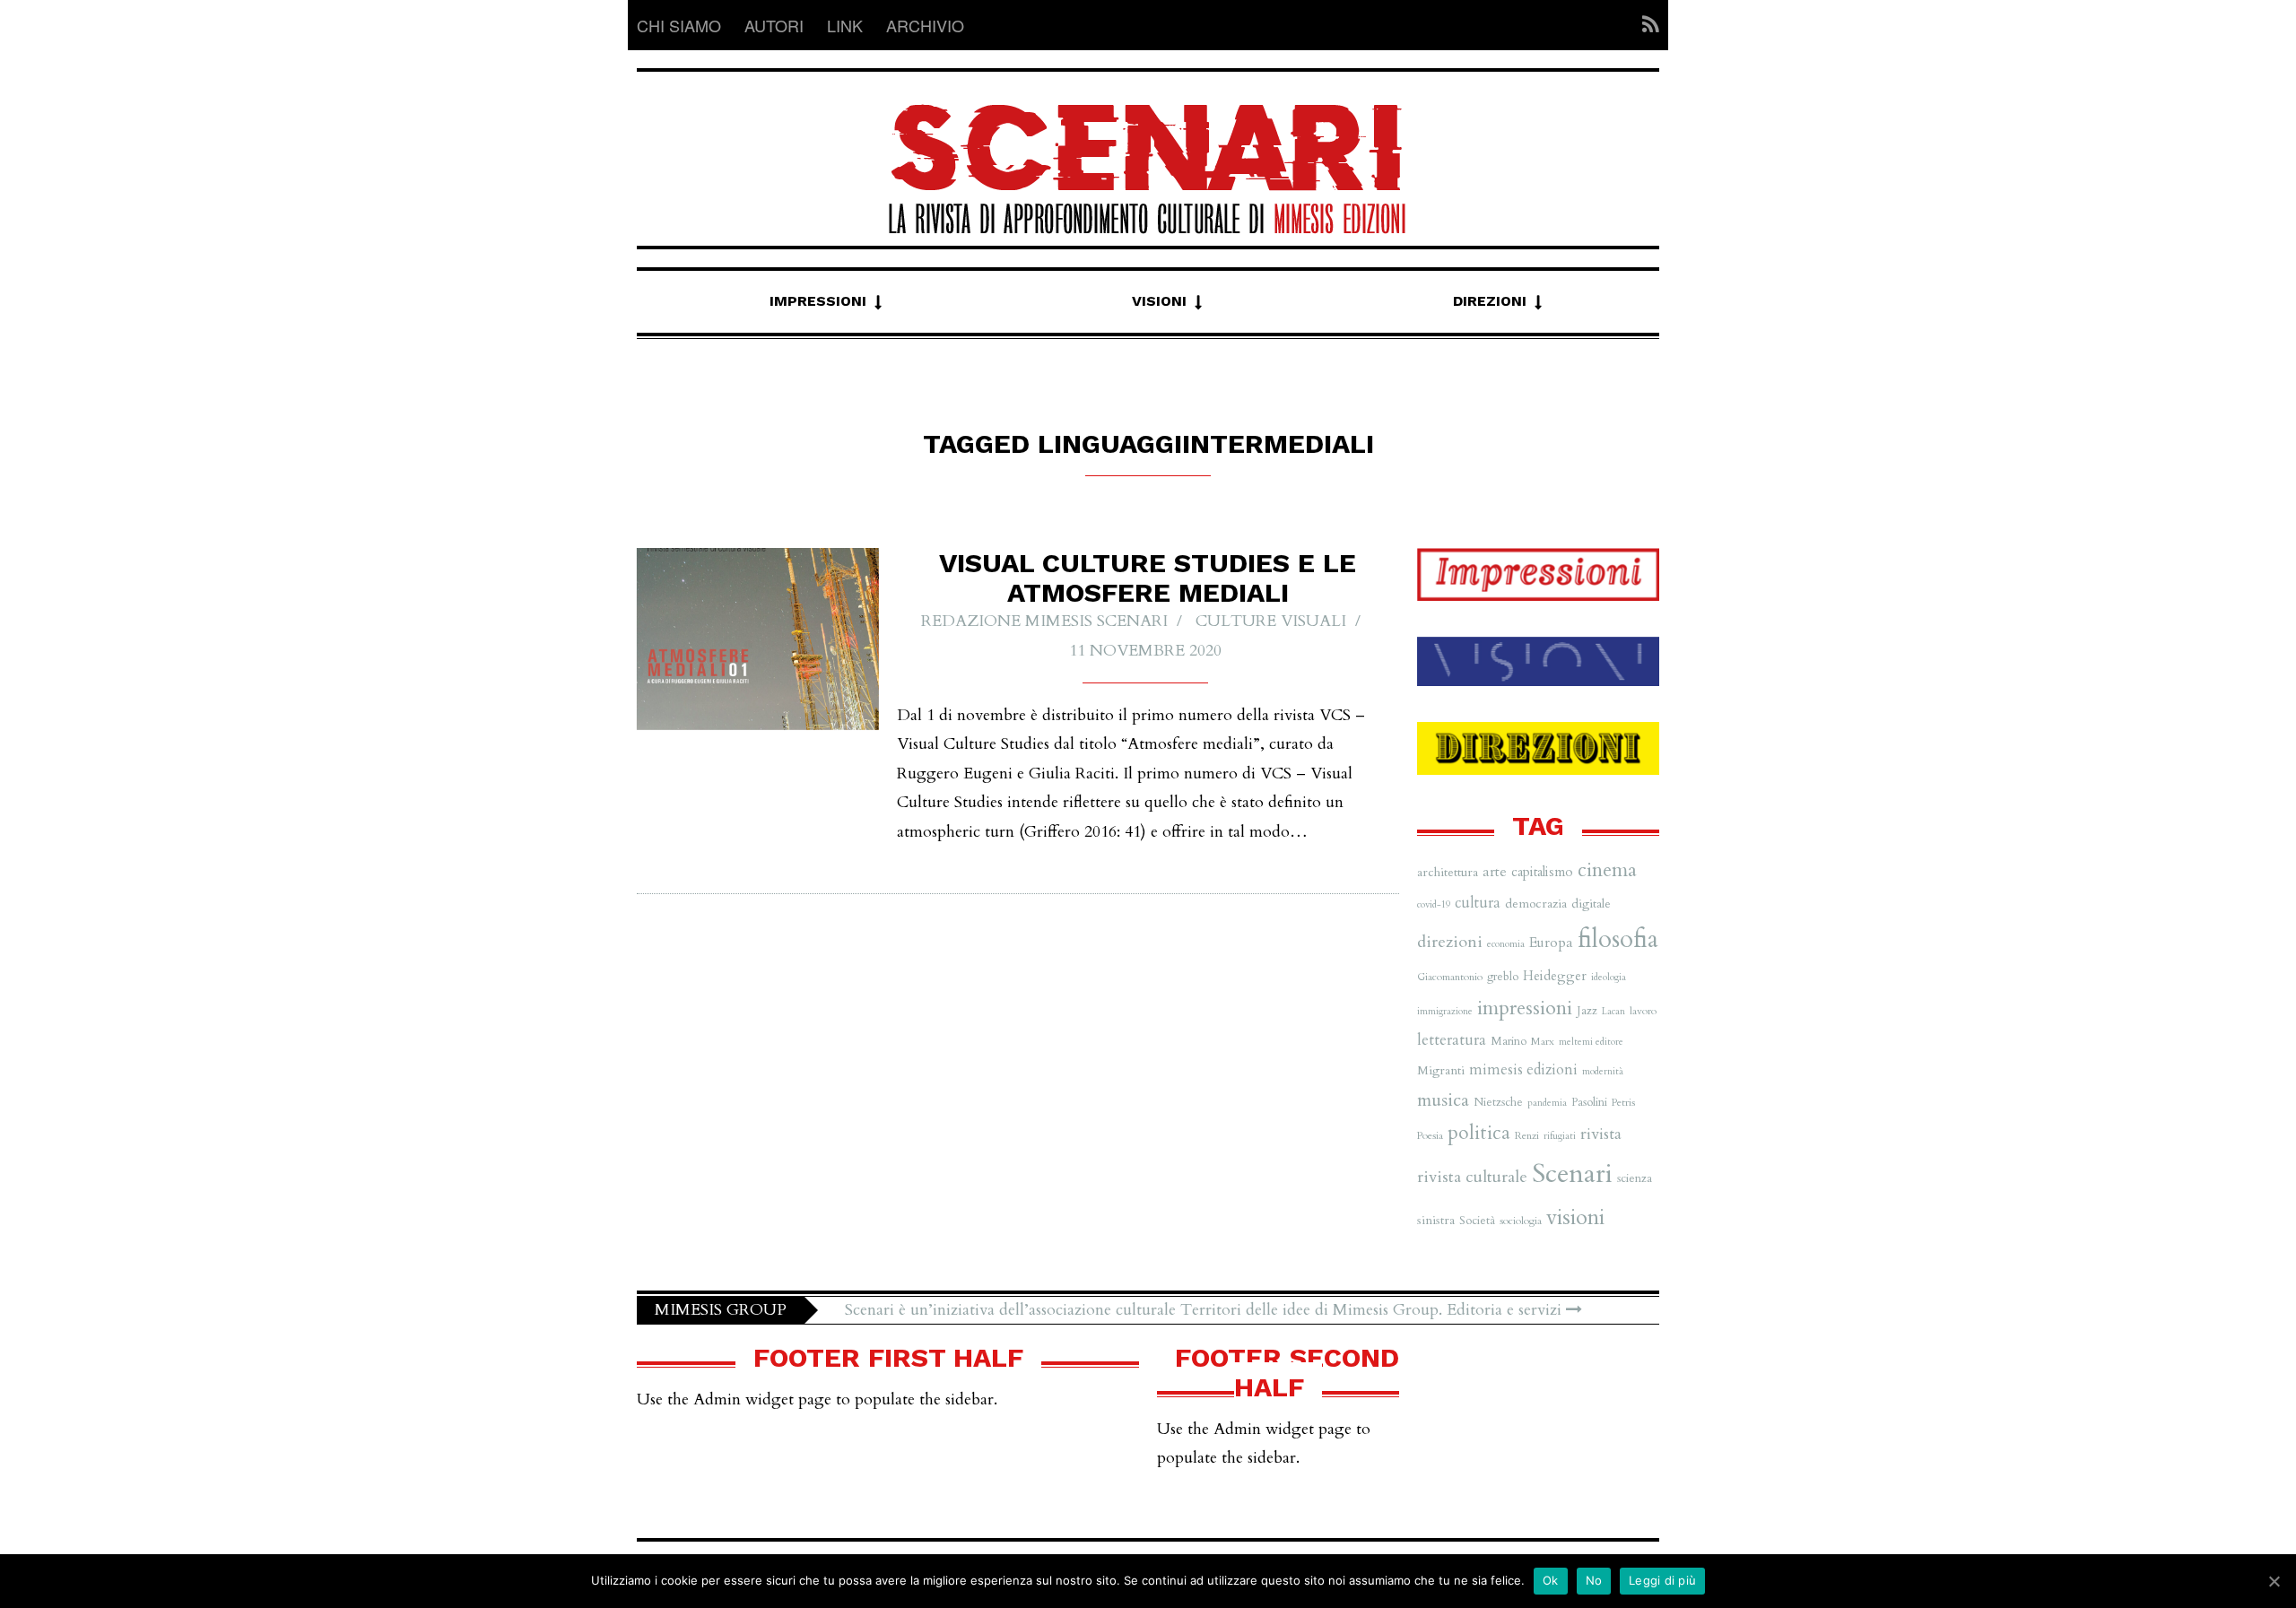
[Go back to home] (1148, 153)
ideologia (1609, 977)
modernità (1603, 1071)
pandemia (1547, 1103)
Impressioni (818, 301)
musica (1443, 1100)
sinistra (1436, 1220)
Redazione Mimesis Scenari (1044, 621)
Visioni (1159, 301)
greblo (1503, 977)
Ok (1551, 1580)
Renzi (1527, 1135)
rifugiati (1560, 1136)
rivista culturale (1472, 1177)
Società (1477, 1221)
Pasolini (1589, 1102)
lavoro (1643, 1011)
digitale (1591, 904)
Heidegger (1555, 976)
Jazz (1587, 1011)
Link (845, 25)
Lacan (1613, 1011)
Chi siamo (679, 25)
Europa (1551, 943)
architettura (1448, 872)
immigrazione (1445, 1011)
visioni (1575, 1217)
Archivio (925, 25)
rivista (1601, 1134)
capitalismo (1542, 872)
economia (1506, 944)
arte (1495, 872)
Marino (1509, 1041)
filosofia (1618, 939)
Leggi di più (1662, 1580)
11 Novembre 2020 (1145, 651)
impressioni (1525, 1008)
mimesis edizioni (1523, 1070)
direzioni (1450, 942)
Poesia (1430, 1135)
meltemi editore (1591, 1042)
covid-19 (1434, 904)
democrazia (1536, 904)
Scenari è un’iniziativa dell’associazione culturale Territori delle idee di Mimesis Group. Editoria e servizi (1205, 1310)
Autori (774, 25)
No (1594, 1580)
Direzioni (1490, 301)
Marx (1543, 1041)
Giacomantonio (1450, 977)
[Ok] (2274, 1581)
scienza (1635, 1178)
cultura (1478, 903)
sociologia (1521, 1221)
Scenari (1572, 1174)
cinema (1607, 870)
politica (1479, 1133)
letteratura (1452, 1040)
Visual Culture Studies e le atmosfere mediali (1148, 578)
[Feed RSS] (1645, 25)
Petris (1623, 1102)
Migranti (1441, 1070)
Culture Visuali (1271, 621)
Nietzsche (1498, 1102)
